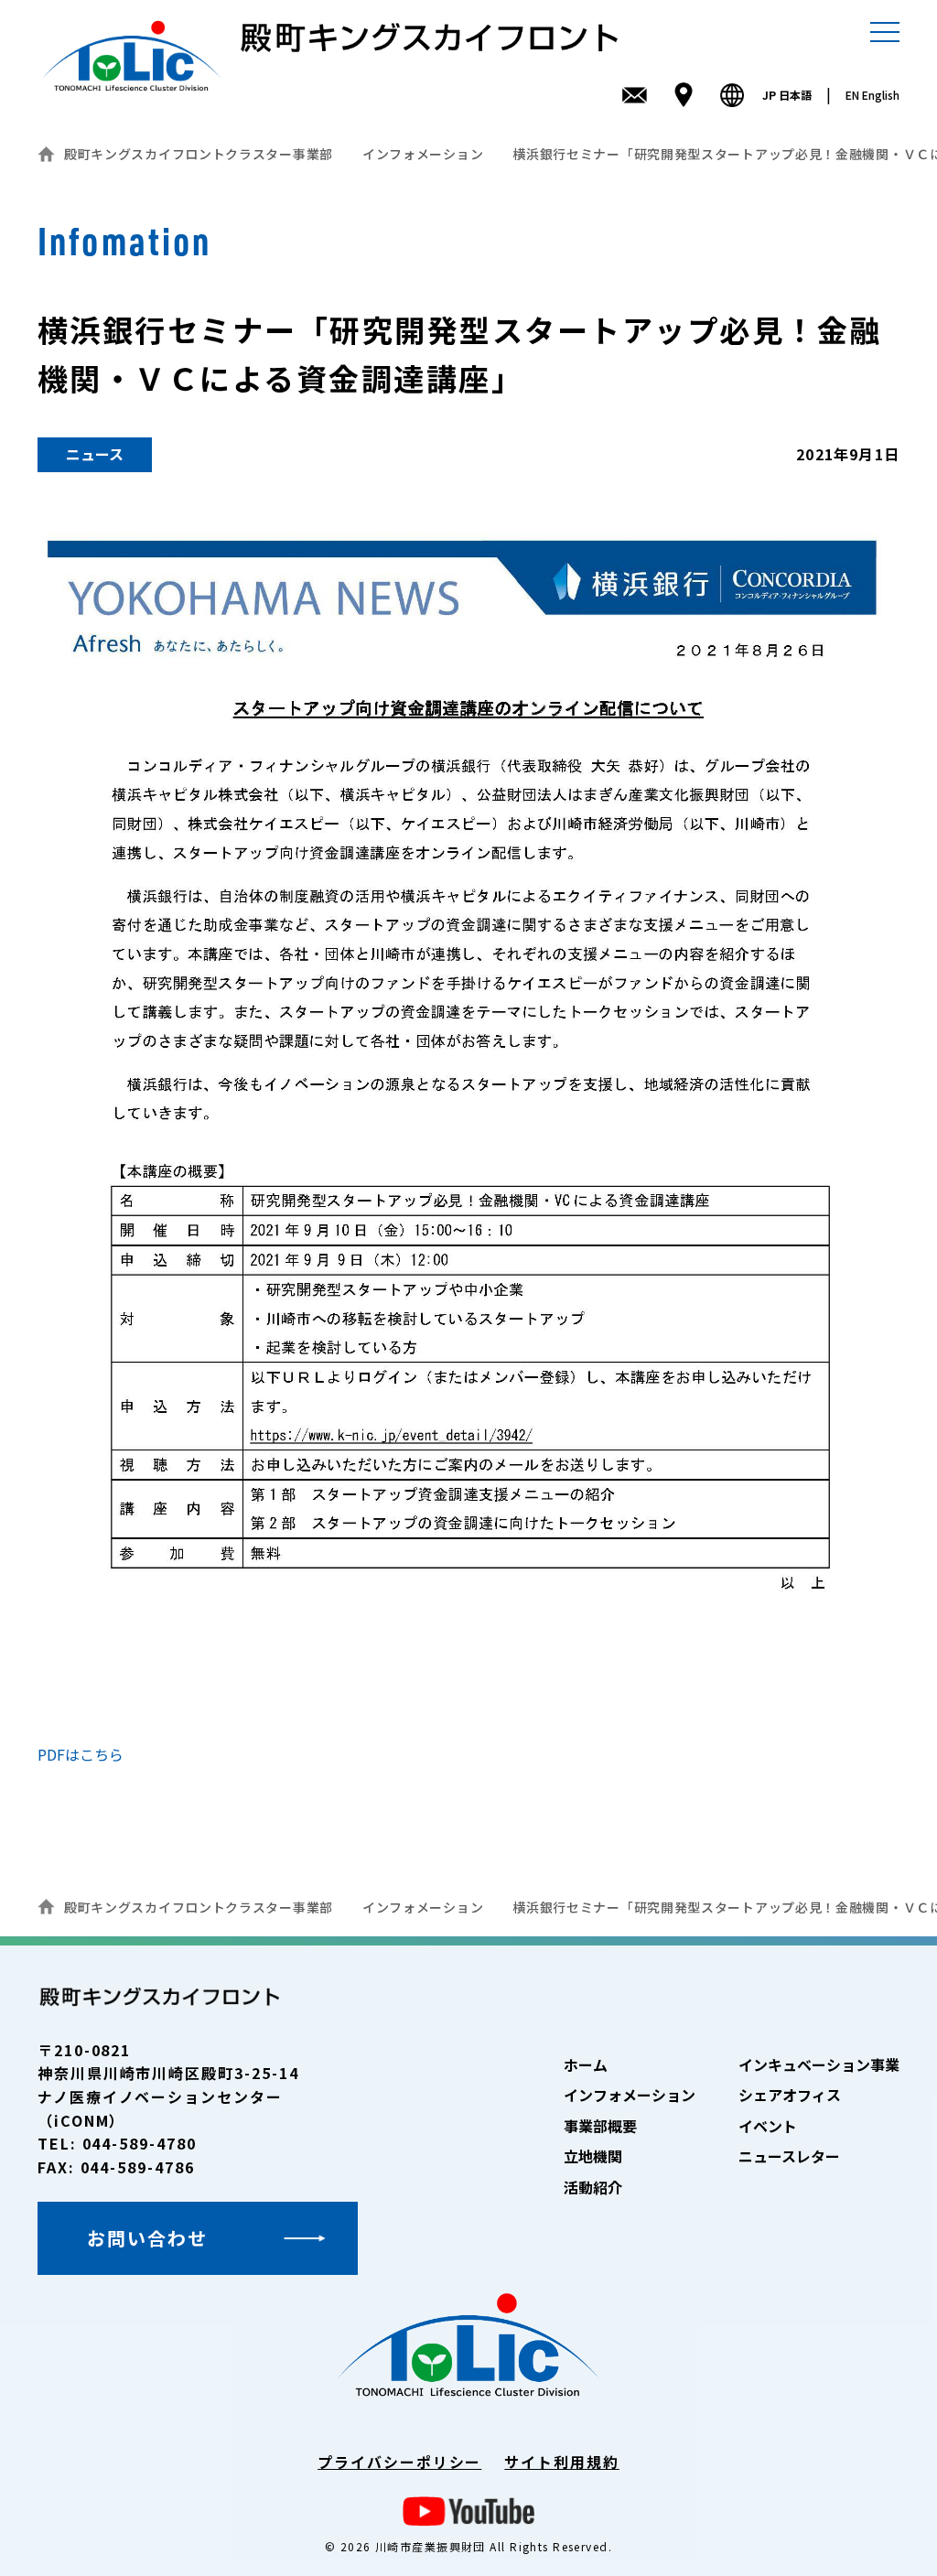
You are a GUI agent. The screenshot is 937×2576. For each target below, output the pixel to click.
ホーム (586, 2064)
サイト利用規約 (561, 2462)
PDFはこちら (81, 1754)
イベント (768, 2126)
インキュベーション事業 (819, 2064)
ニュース (95, 454)
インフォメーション (423, 154)
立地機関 (593, 2156)
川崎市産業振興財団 (431, 2546)
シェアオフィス (790, 2095)
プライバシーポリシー (399, 2462)
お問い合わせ (147, 2238)
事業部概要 (600, 2126)
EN (872, 95)
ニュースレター (789, 2156)
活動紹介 (593, 2187)
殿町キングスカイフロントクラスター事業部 (199, 154)
